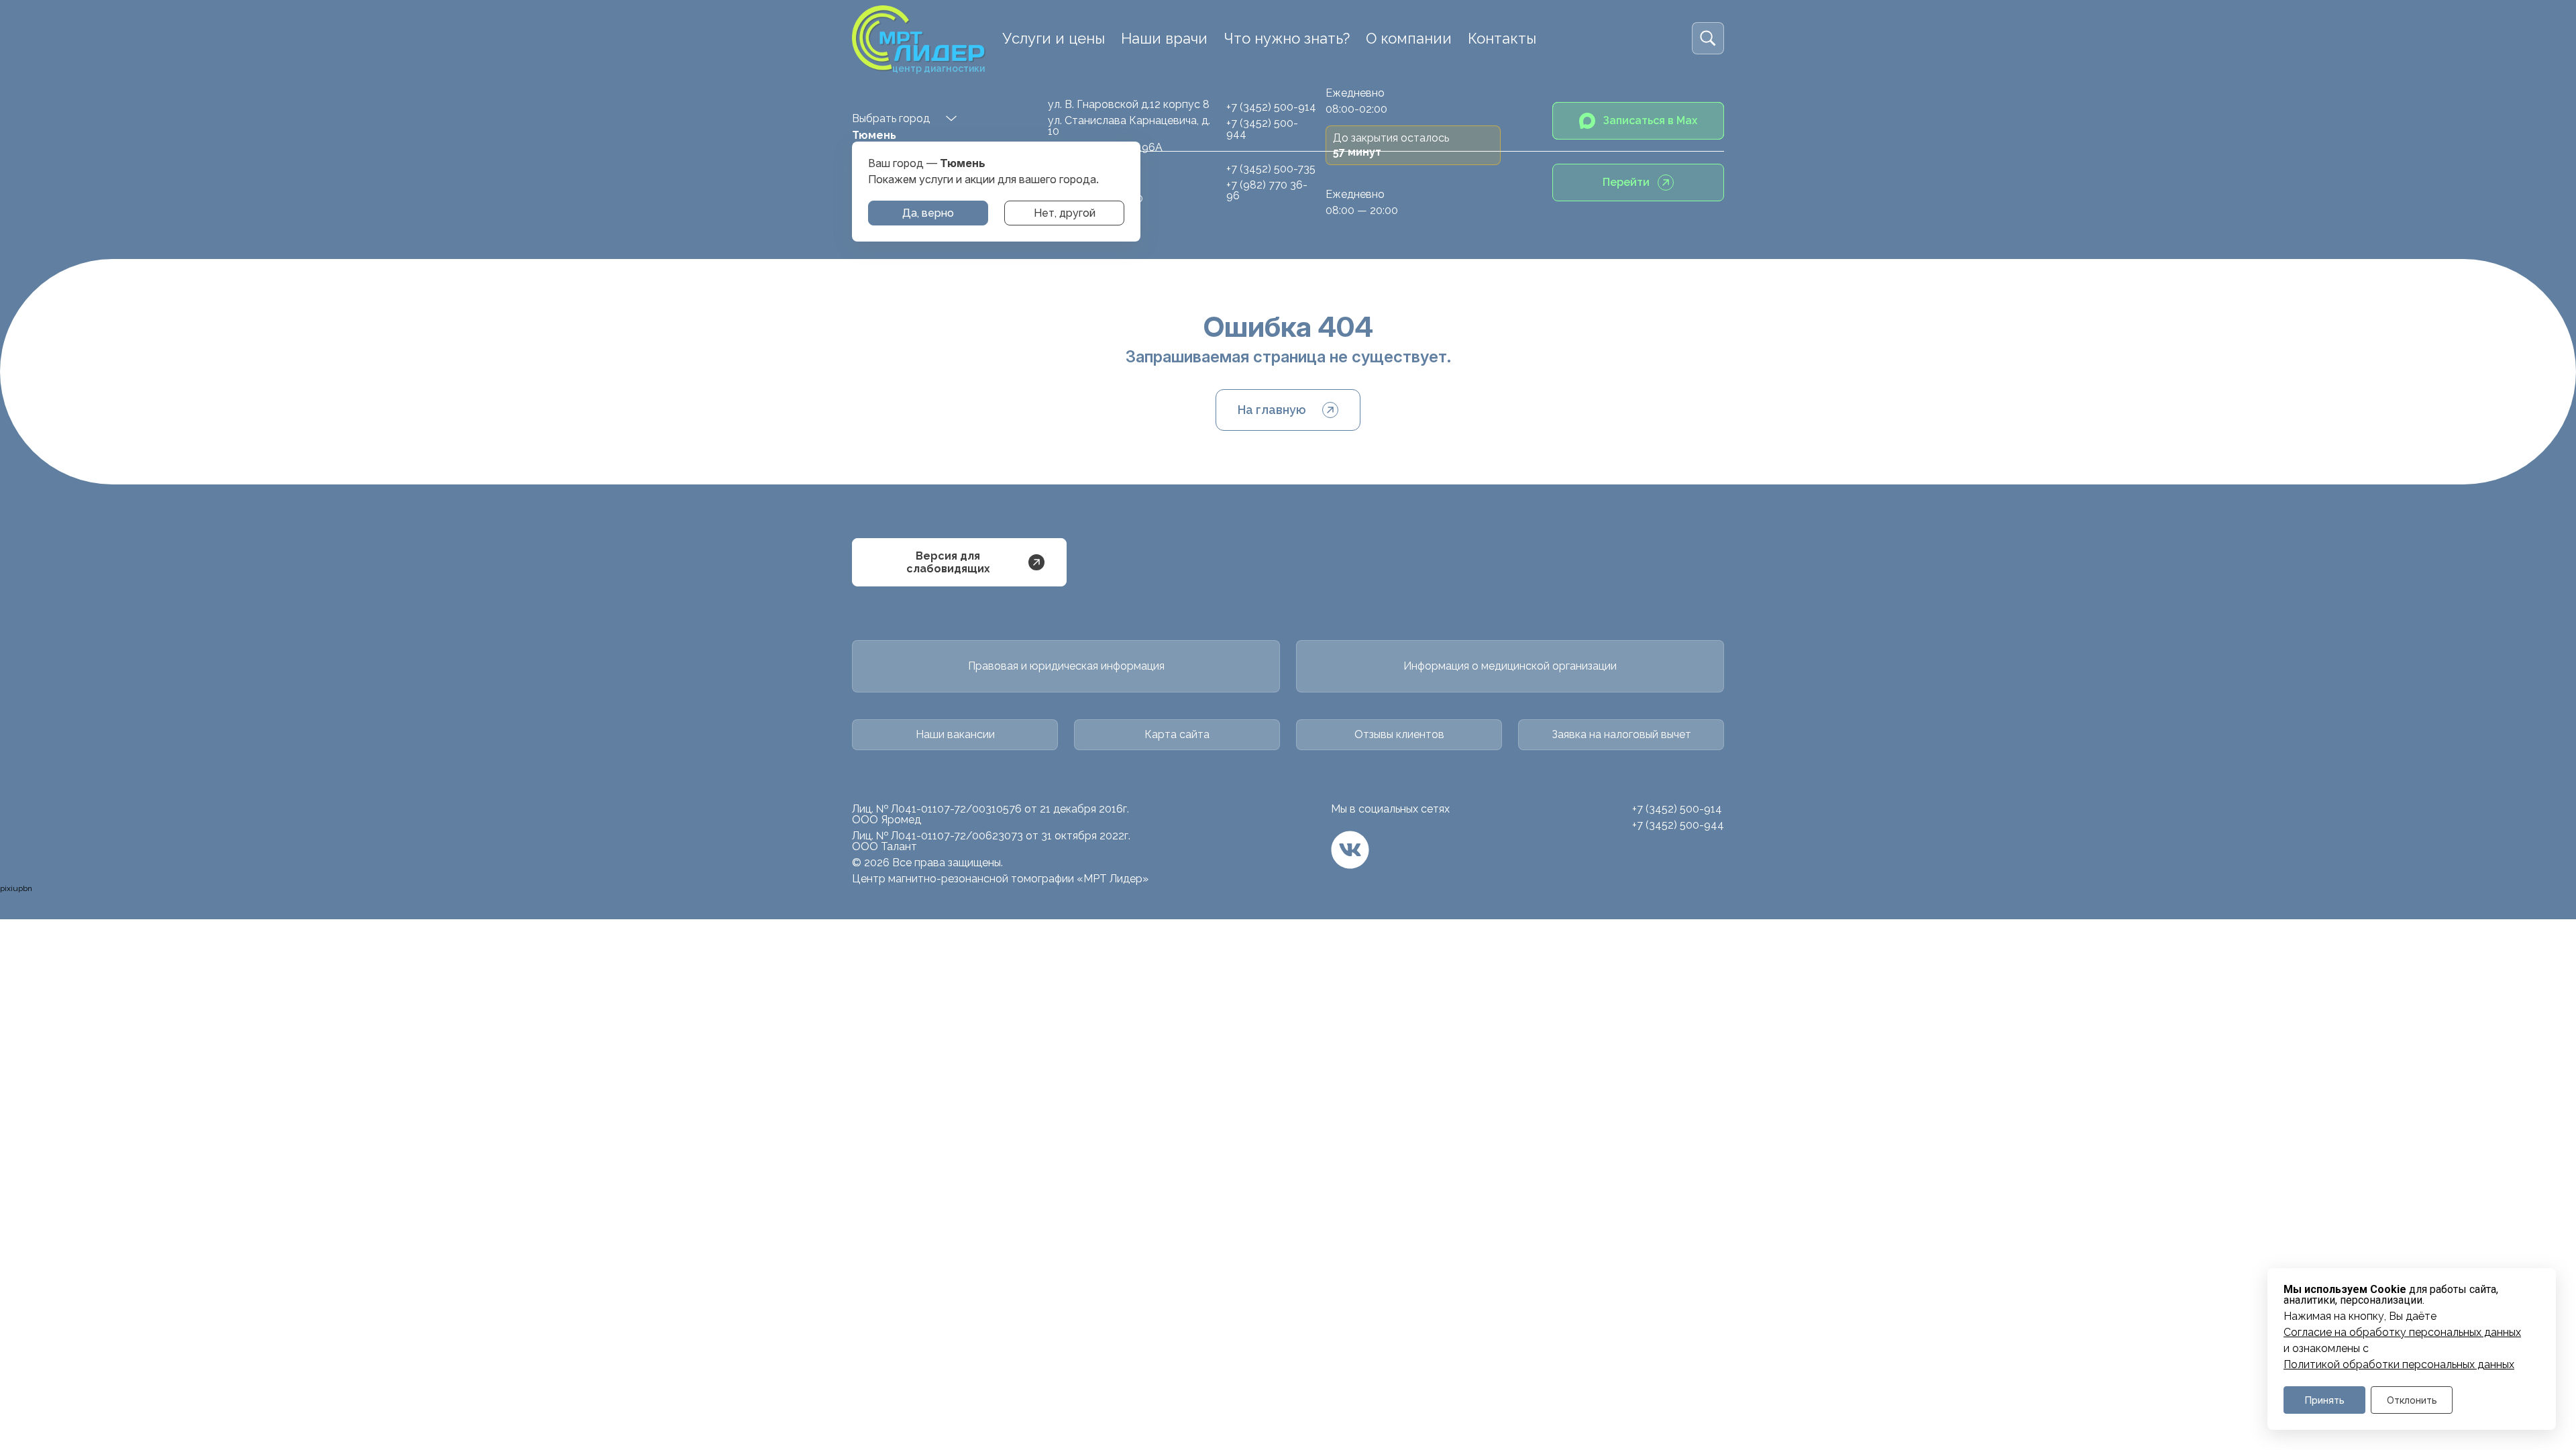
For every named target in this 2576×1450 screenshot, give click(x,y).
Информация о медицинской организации (1510, 666)
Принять (2325, 1400)
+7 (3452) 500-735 (1271, 169)
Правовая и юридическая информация (1066, 666)
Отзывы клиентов (1399, 734)
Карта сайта (1177, 734)
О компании (1409, 38)
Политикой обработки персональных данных (2399, 1365)
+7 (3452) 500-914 (1271, 107)
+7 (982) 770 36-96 (1267, 190)
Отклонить (2412, 1400)
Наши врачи (1164, 38)
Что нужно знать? (1287, 38)
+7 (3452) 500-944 (1262, 128)
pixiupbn (16, 888)
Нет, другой (1065, 213)
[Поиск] (1708, 38)
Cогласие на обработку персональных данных (2402, 1333)
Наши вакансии (955, 734)
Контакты (1502, 38)
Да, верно (928, 213)
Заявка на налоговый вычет (1621, 734)
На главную (1272, 410)
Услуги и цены (1054, 38)
